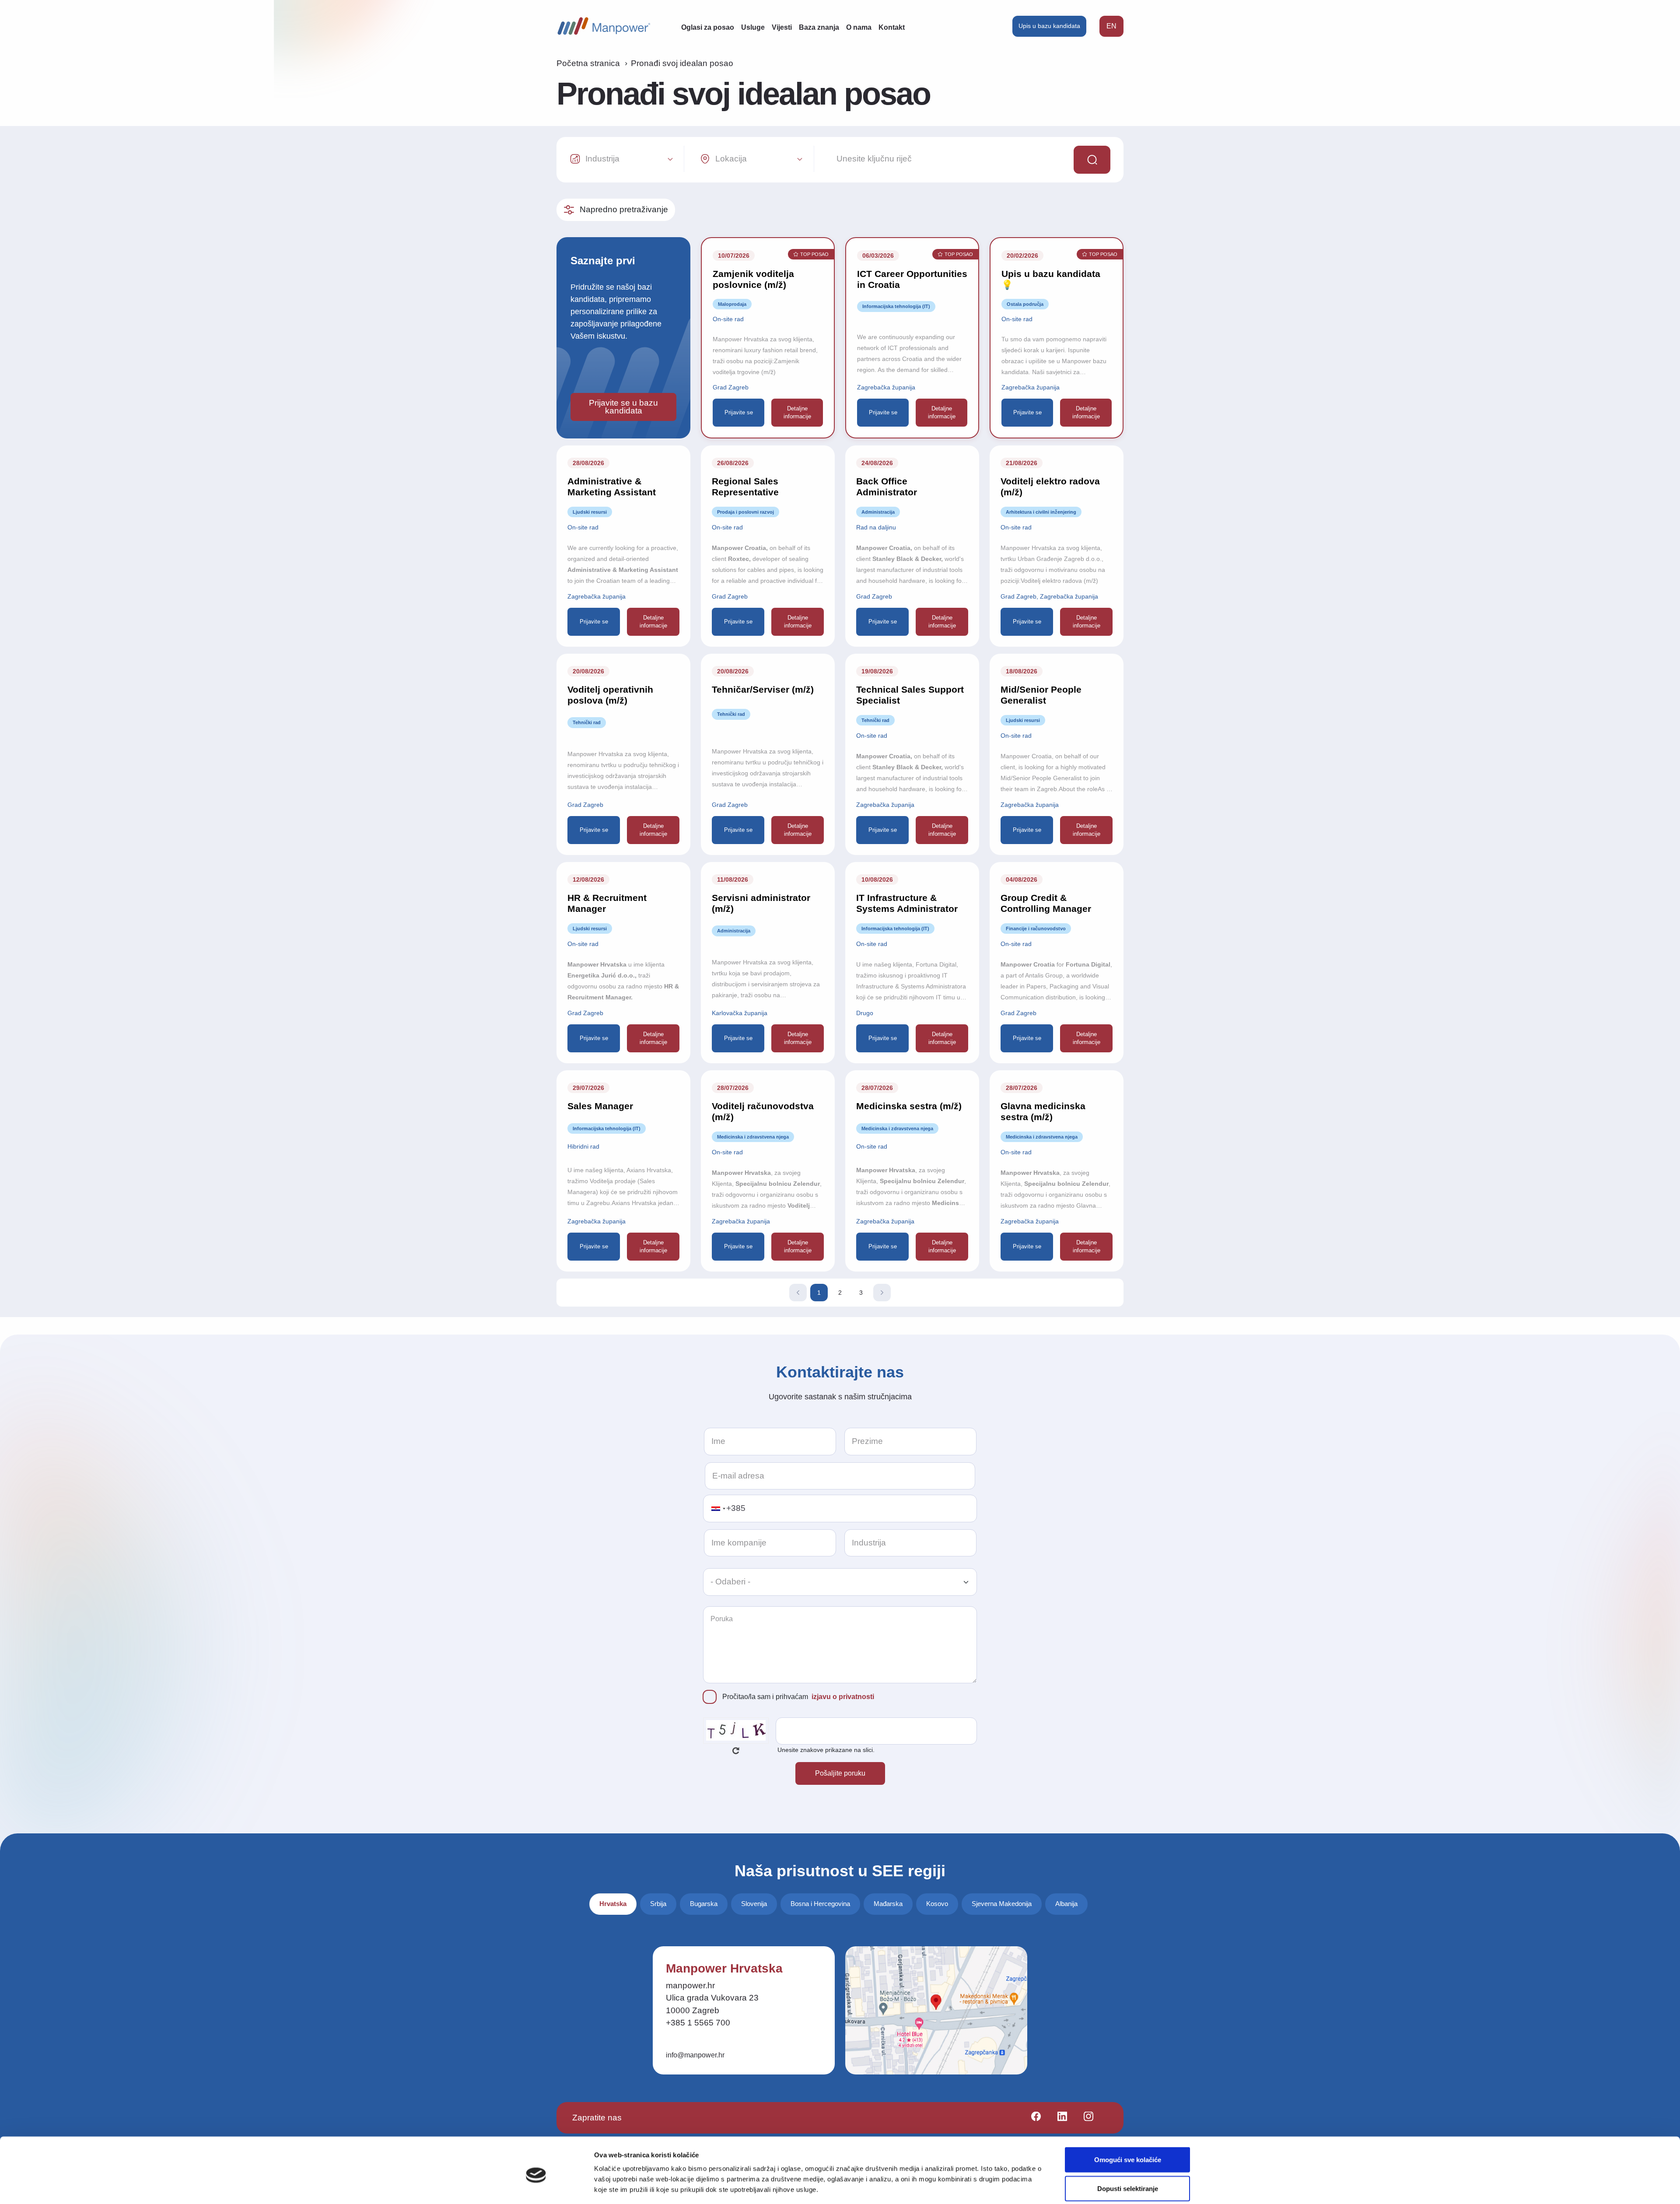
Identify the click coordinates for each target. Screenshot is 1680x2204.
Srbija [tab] (658, 1904)
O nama (859, 27)
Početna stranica (588, 63)
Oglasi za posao (708, 27)
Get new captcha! (736, 1751)
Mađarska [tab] (888, 1904)
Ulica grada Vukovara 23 (712, 1998)
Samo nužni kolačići (1127, 2181)
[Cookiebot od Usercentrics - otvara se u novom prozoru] (536, 2187)
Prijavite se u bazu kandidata (623, 407)
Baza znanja (819, 27)
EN (1111, 26)
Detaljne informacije (797, 412)
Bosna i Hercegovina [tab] (820, 1904)
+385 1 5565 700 (698, 2023)
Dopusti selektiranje (1128, 2152)
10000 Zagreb (693, 2010)
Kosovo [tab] (937, 1904)
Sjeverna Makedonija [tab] (1002, 1904)
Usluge (753, 27)
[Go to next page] (882, 1293)
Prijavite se (739, 412)
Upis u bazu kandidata (1049, 26)
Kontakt (892, 27)
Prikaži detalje (930, 2181)
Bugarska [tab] (704, 1904)
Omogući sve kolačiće (1128, 2123)
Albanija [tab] (1066, 1904)
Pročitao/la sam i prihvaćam (798, 1697)
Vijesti (782, 27)
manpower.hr (690, 1985)
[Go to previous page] (798, 1293)
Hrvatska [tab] (613, 1904)
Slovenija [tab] (754, 1904)
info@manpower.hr (695, 2055)
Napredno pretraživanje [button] (624, 209)
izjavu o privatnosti (843, 1697)
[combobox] (718, 1508)
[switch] (716, 2181)
